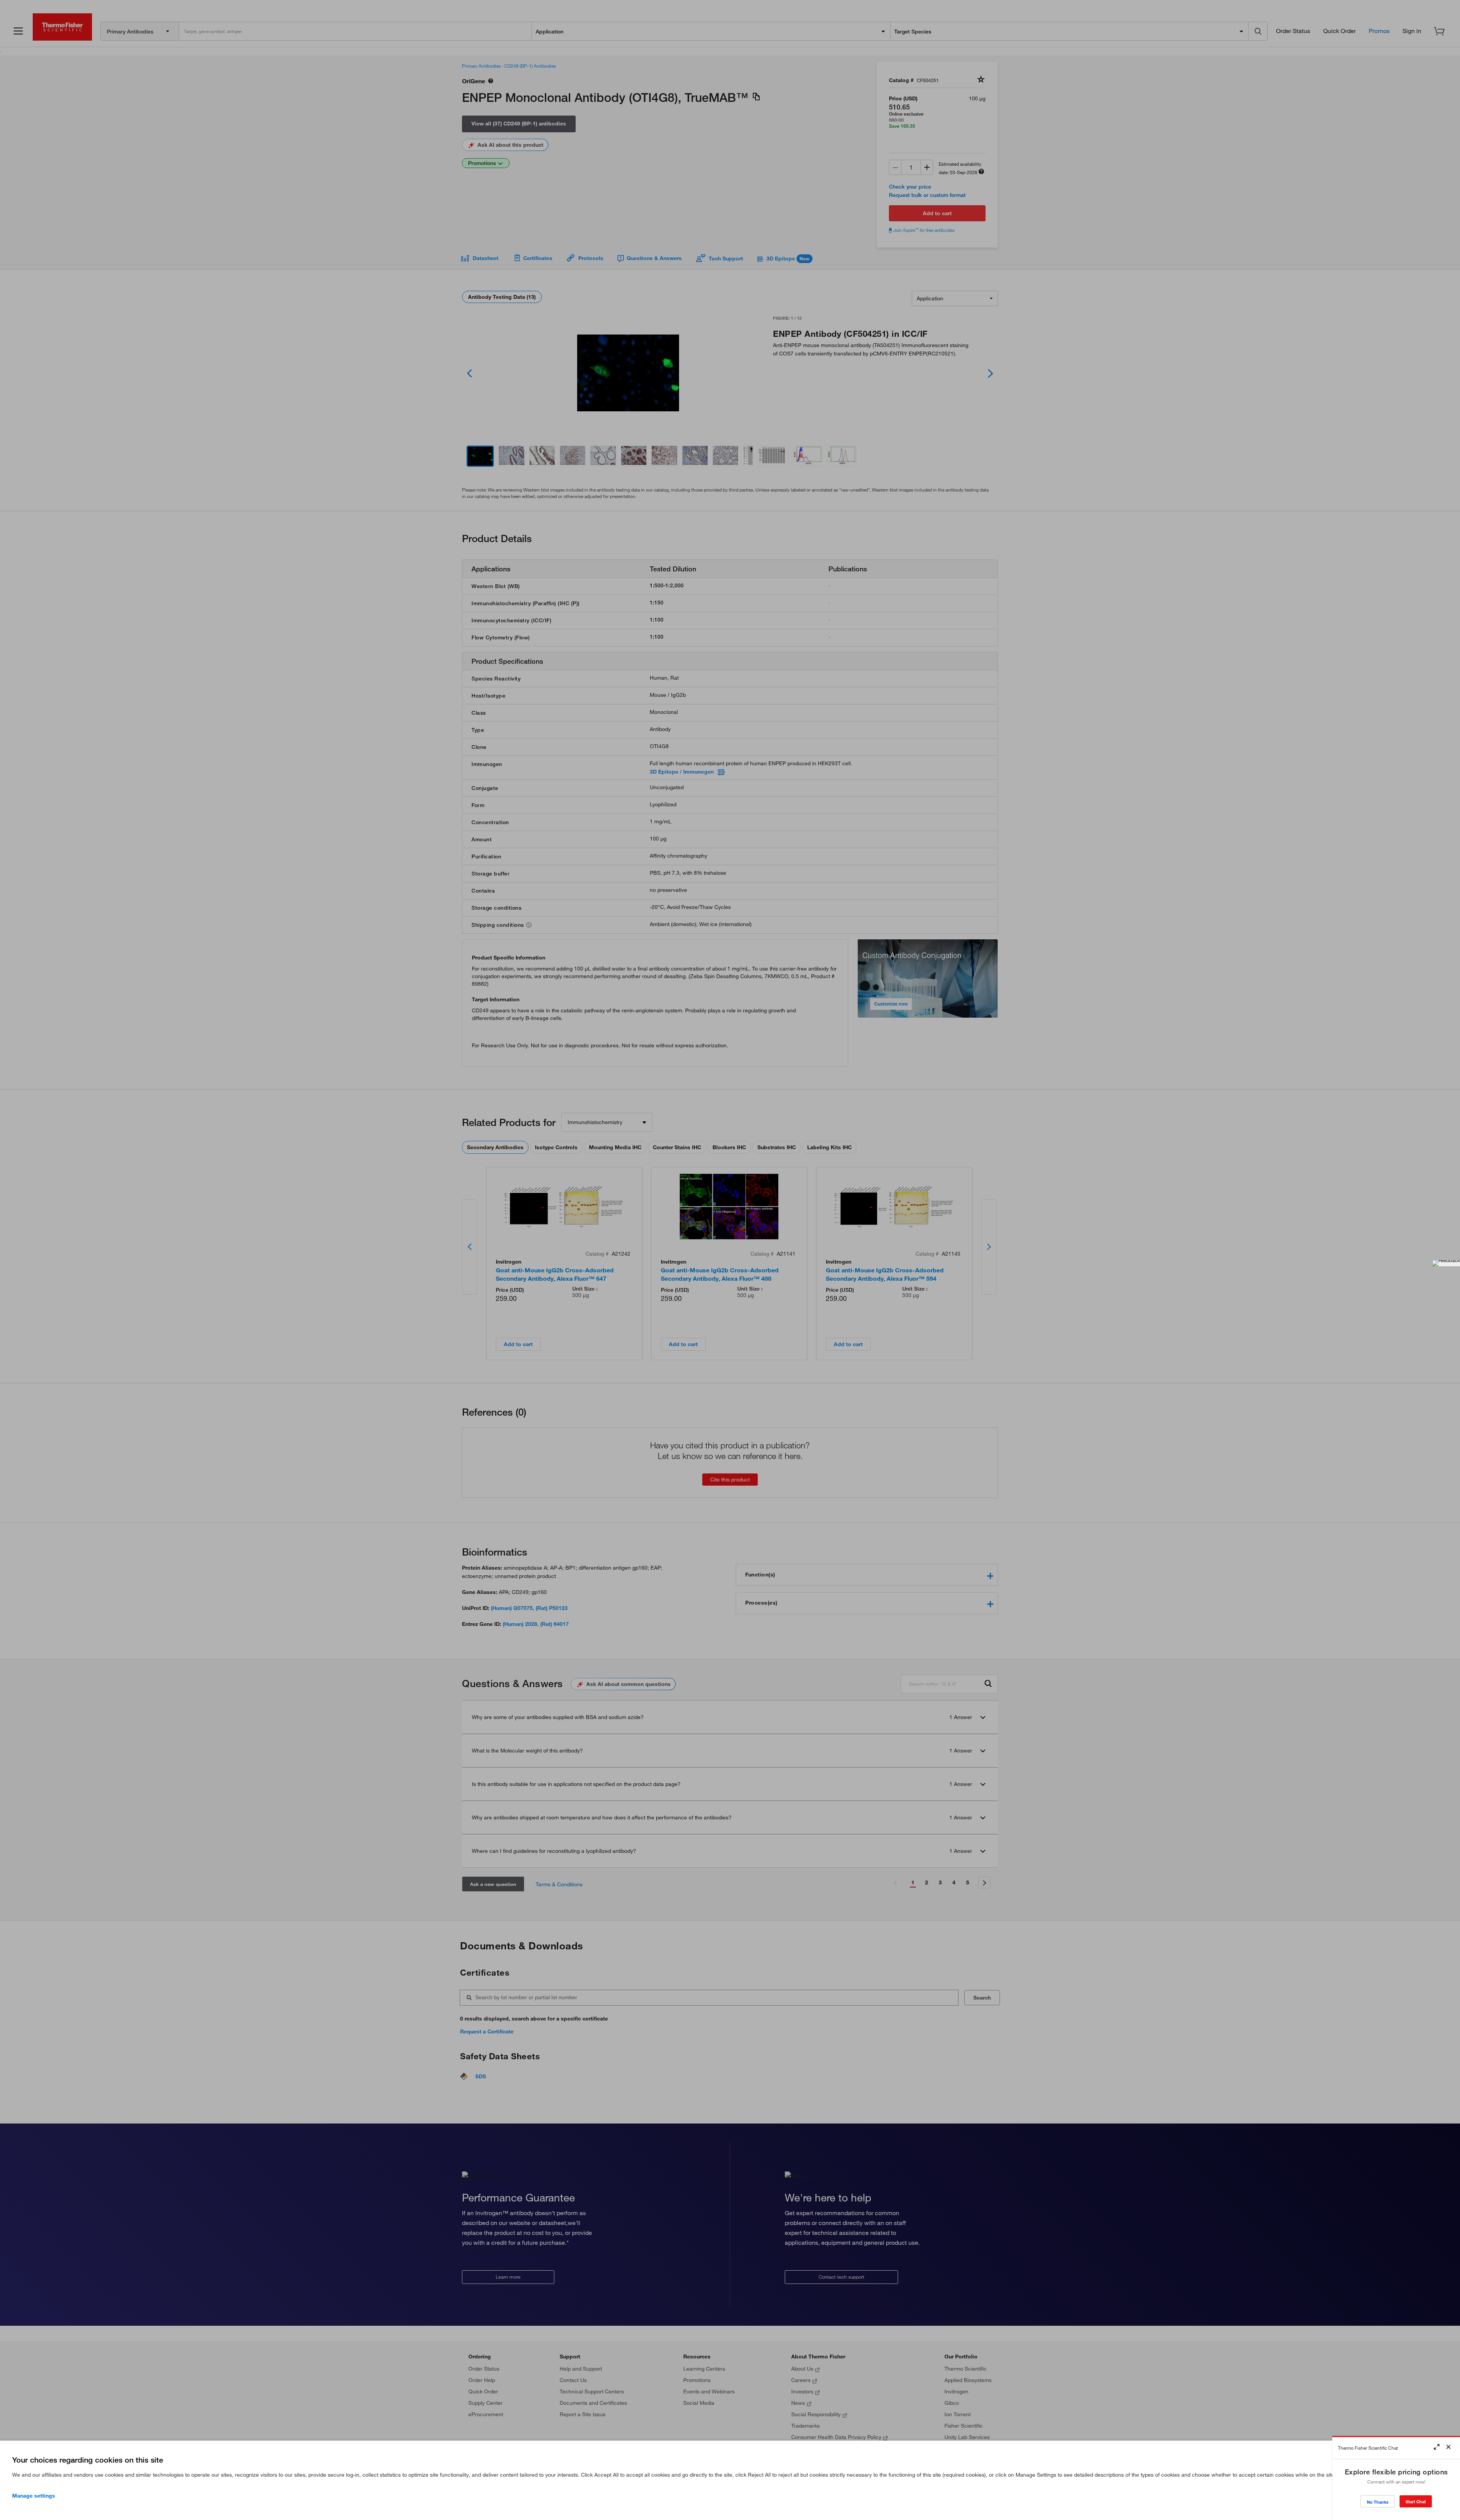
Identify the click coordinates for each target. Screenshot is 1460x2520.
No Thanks (1378, 2502)
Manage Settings (34, 2496)
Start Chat (1416, 2502)
